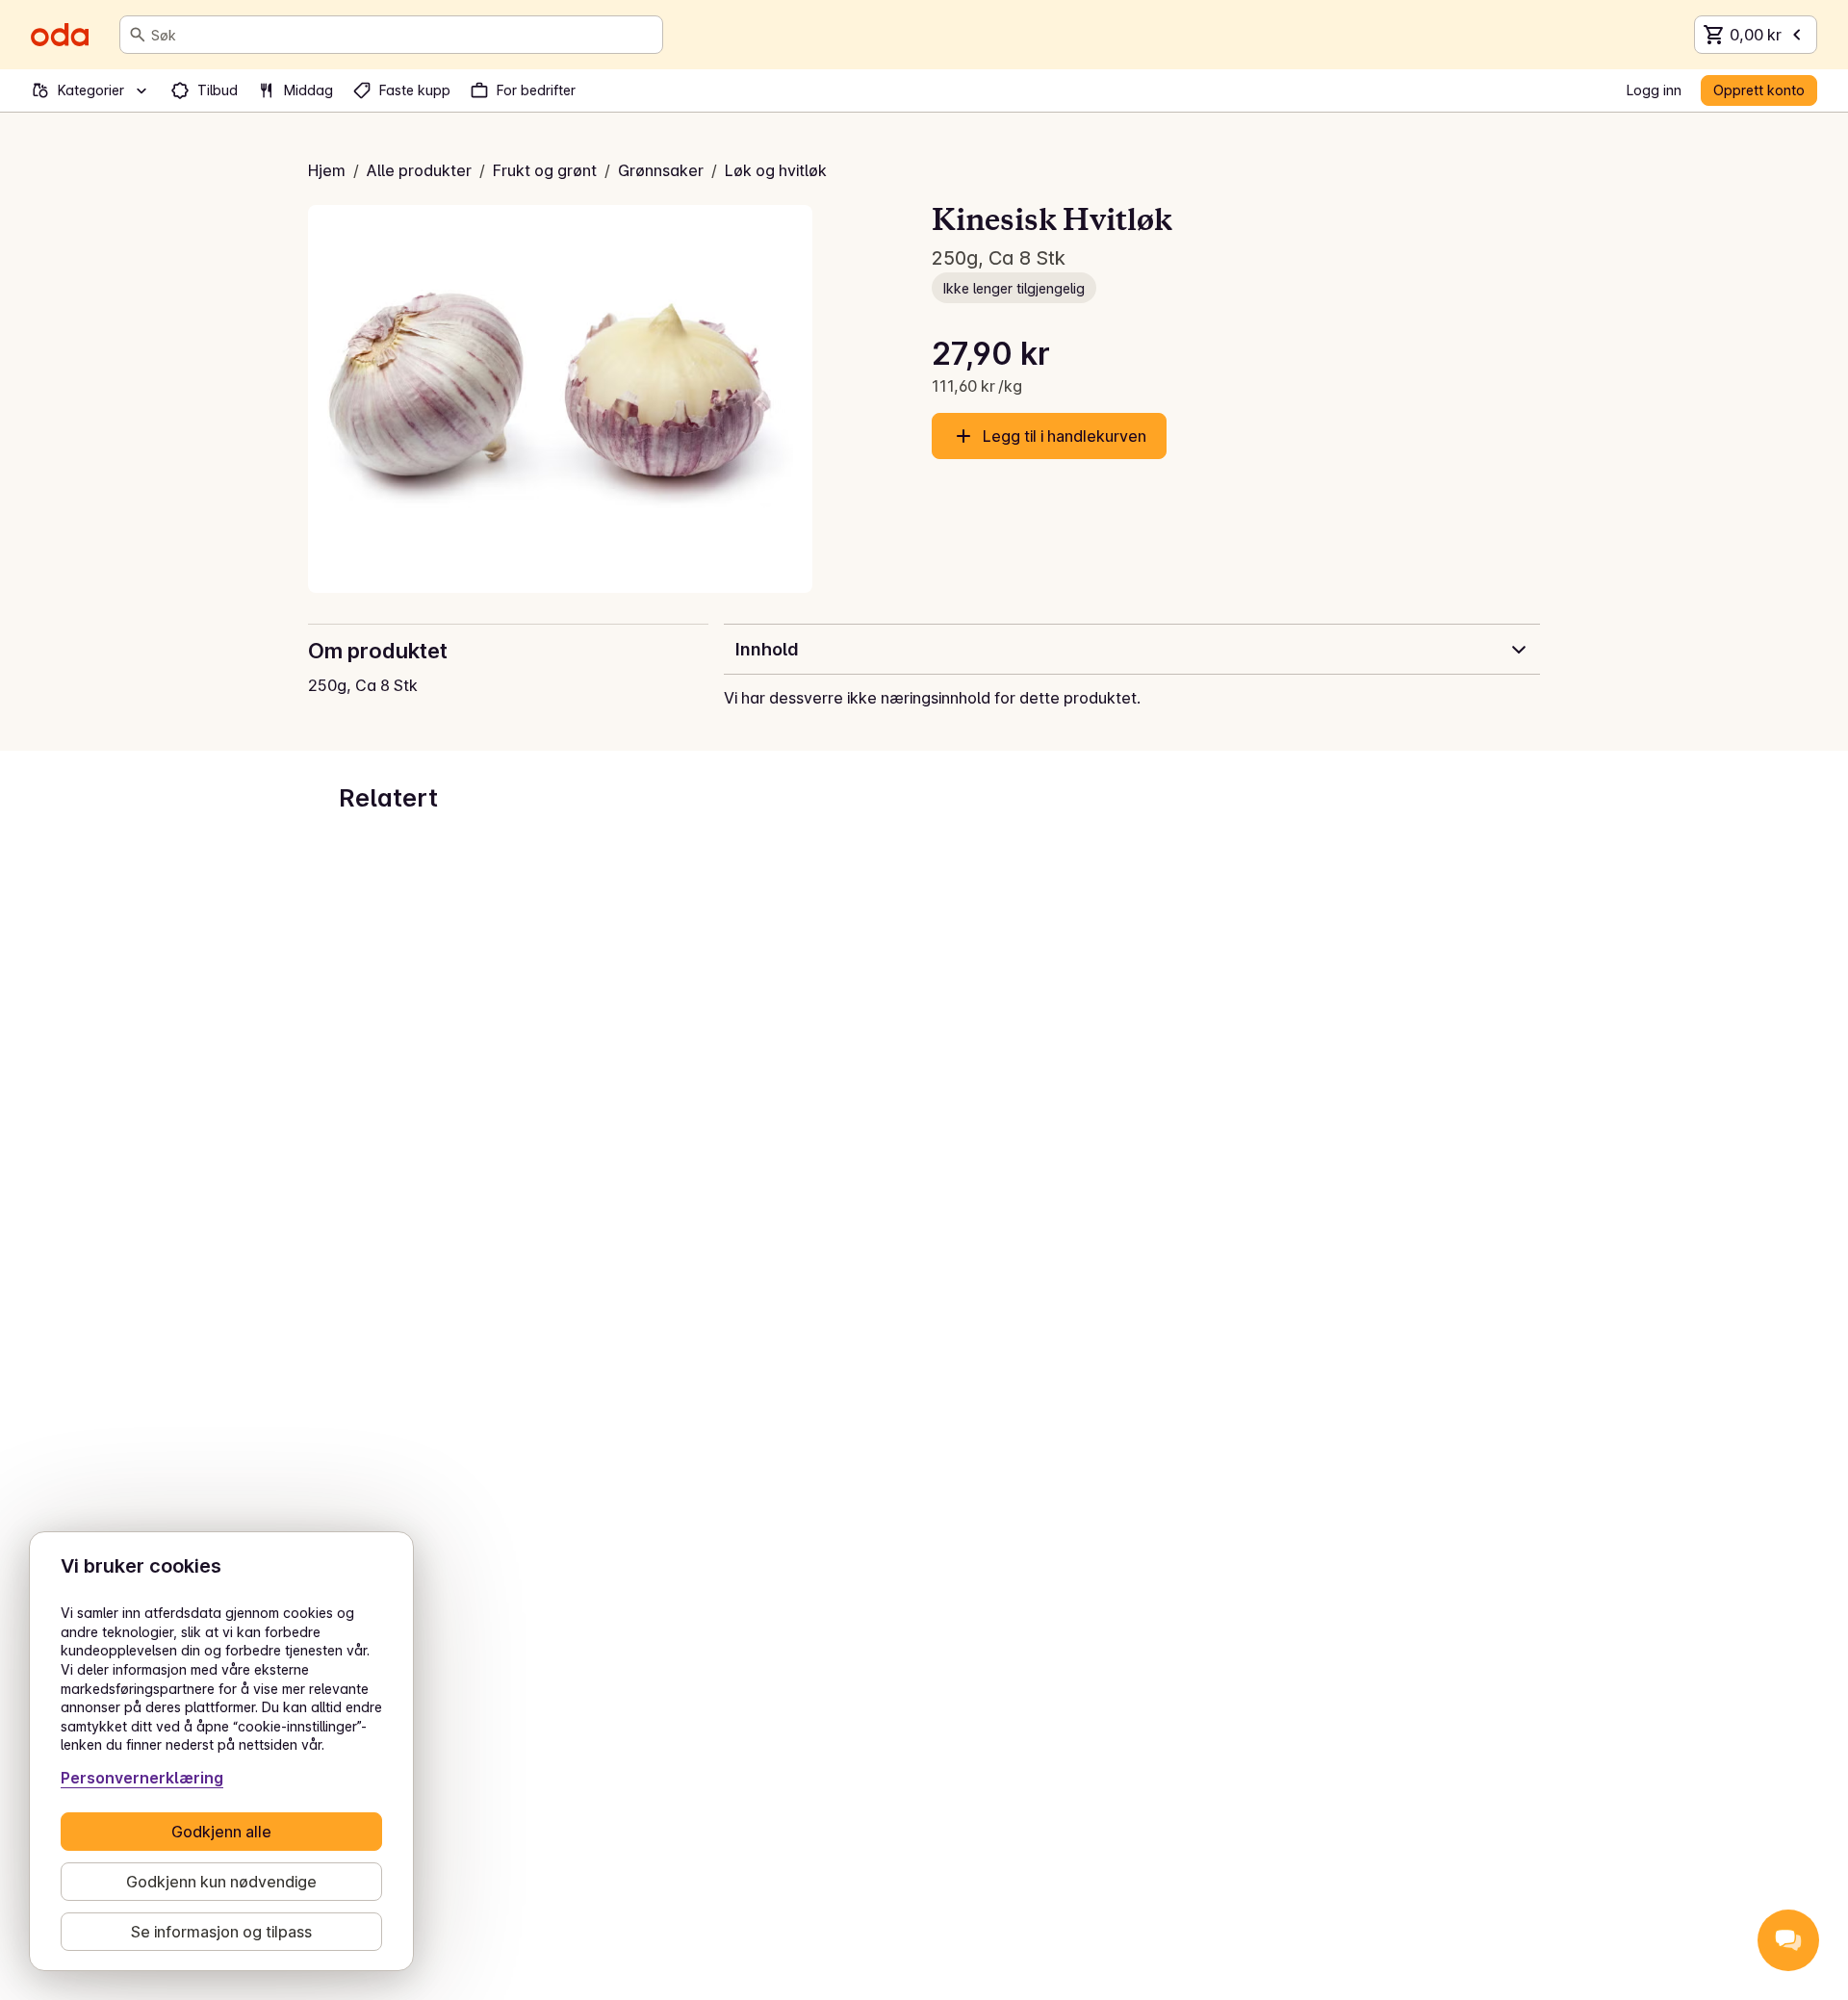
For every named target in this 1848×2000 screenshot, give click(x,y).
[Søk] (138, 35)
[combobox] (403, 35)
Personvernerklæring (142, 1778)
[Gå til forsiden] (60, 35)
